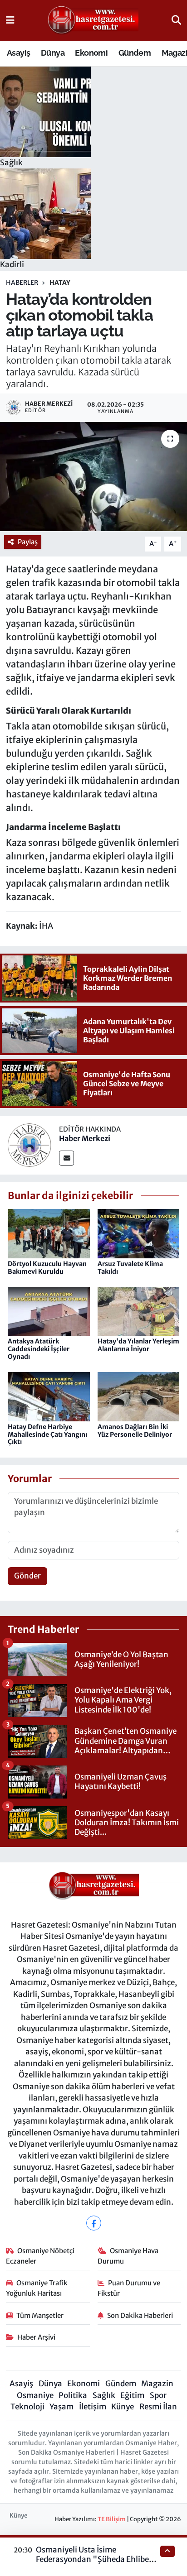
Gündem (135, 53)
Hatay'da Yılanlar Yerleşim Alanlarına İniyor (138, 1345)
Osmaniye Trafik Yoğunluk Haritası (37, 2288)
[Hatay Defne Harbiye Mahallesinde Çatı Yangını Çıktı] (49, 1396)
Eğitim (132, 2395)
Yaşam (62, 2407)
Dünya (53, 53)
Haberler (22, 283)
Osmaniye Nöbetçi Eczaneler (40, 2256)
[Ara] (176, 20)
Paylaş (28, 542)
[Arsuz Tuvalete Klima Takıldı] (139, 1233)
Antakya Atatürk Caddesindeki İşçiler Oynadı (39, 1349)
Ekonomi (91, 53)
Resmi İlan (158, 2407)
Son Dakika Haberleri (140, 2315)
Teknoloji (27, 2407)
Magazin (157, 2384)
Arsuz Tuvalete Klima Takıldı (130, 1268)
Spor (158, 2395)
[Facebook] (94, 2223)
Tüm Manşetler (40, 2315)
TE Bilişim (112, 2519)
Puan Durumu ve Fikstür (129, 2288)
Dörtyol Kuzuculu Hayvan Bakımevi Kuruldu (47, 1268)
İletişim (93, 2407)
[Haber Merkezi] (30, 1144)
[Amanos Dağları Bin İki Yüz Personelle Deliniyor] (139, 1396)
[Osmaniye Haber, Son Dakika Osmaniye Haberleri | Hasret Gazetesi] (93, 21)
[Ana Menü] (10, 20)
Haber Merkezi (85, 1138)
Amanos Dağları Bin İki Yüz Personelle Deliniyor (135, 1431)
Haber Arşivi (36, 2337)
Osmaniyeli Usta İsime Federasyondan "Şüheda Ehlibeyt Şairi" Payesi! (96, 2559)
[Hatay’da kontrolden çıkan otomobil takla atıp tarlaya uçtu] (93, 477)
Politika (73, 2395)
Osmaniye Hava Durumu (128, 2256)
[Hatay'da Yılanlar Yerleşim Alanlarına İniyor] (139, 1311)
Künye (123, 2407)
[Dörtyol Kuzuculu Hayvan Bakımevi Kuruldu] (49, 1233)
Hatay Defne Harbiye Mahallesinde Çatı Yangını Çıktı (47, 1434)
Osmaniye (35, 2395)
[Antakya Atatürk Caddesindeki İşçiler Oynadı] (49, 1311)
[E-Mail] (66, 1158)
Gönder (27, 1576)
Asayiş (18, 53)
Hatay (60, 283)
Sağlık (104, 2395)
